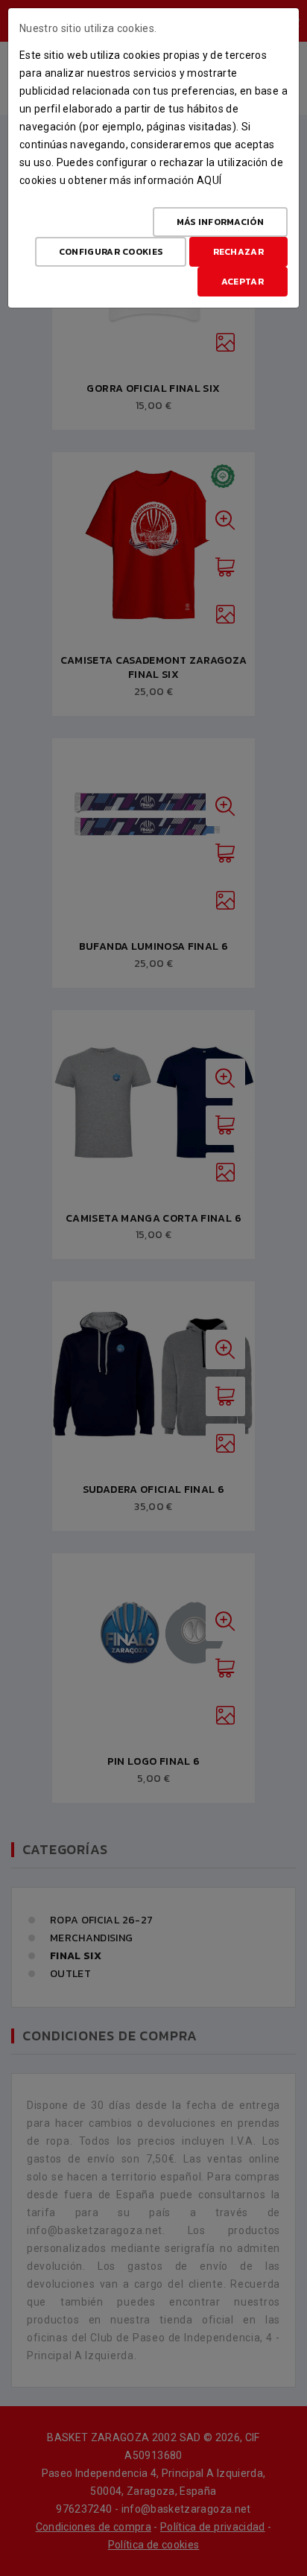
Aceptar (243, 282)
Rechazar (238, 252)
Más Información (221, 222)
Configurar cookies (111, 252)
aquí (209, 180)
